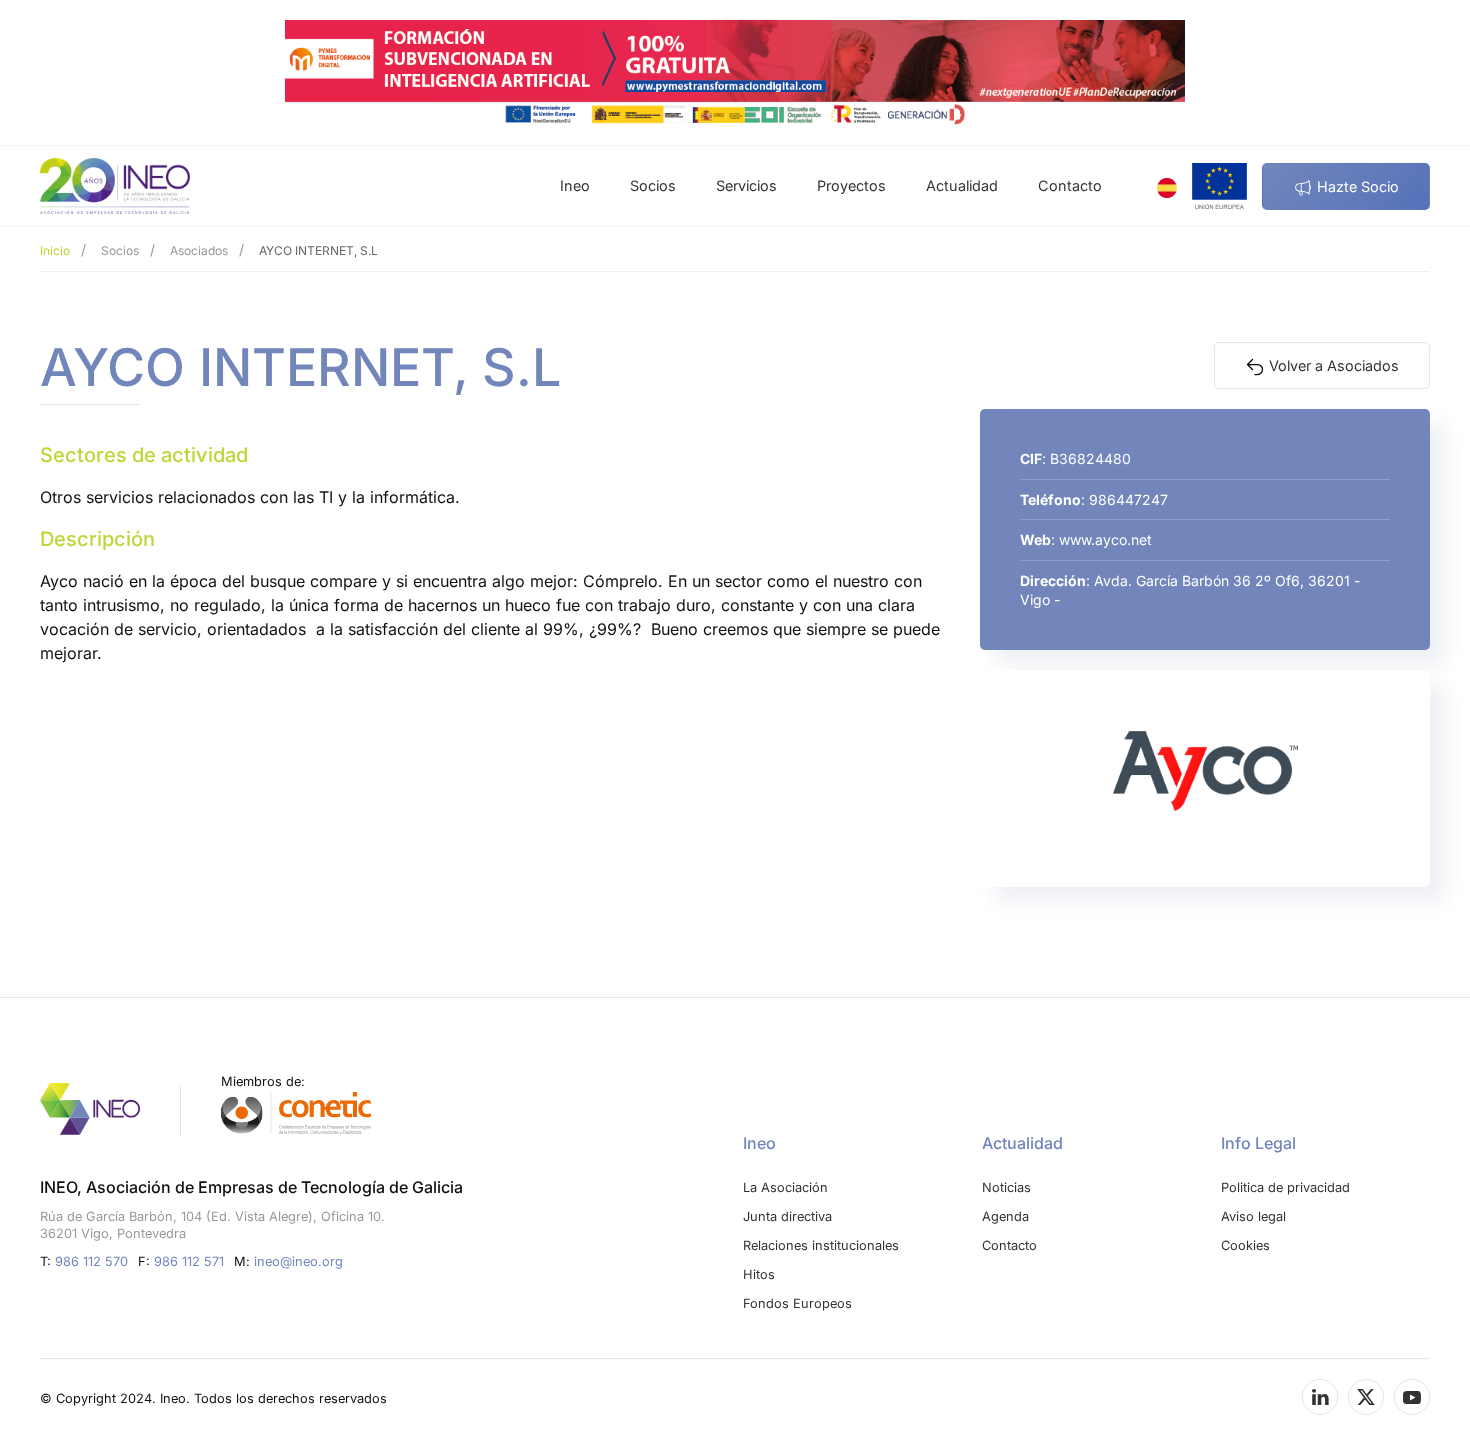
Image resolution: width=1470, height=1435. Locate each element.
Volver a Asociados (1332, 365)
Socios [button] (653, 185)
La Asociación (785, 1187)
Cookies (1245, 1245)
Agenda (1005, 1216)
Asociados (199, 250)
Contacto (1070, 185)
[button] (1219, 186)
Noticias (1006, 1187)
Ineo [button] (575, 185)
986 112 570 (91, 1261)
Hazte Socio (1356, 186)
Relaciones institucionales (821, 1245)
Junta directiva (787, 1216)
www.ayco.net (1105, 539)
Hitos (759, 1274)
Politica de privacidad (1285, 1187)
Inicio (55, 250)
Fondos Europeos (797, 1303)
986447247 (1128, 499)
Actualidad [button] (962, 185)
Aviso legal (1253, 1216)
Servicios (746, 185)
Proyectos (851, 185)
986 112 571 (189, 1261)
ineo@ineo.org (298, 1261)
